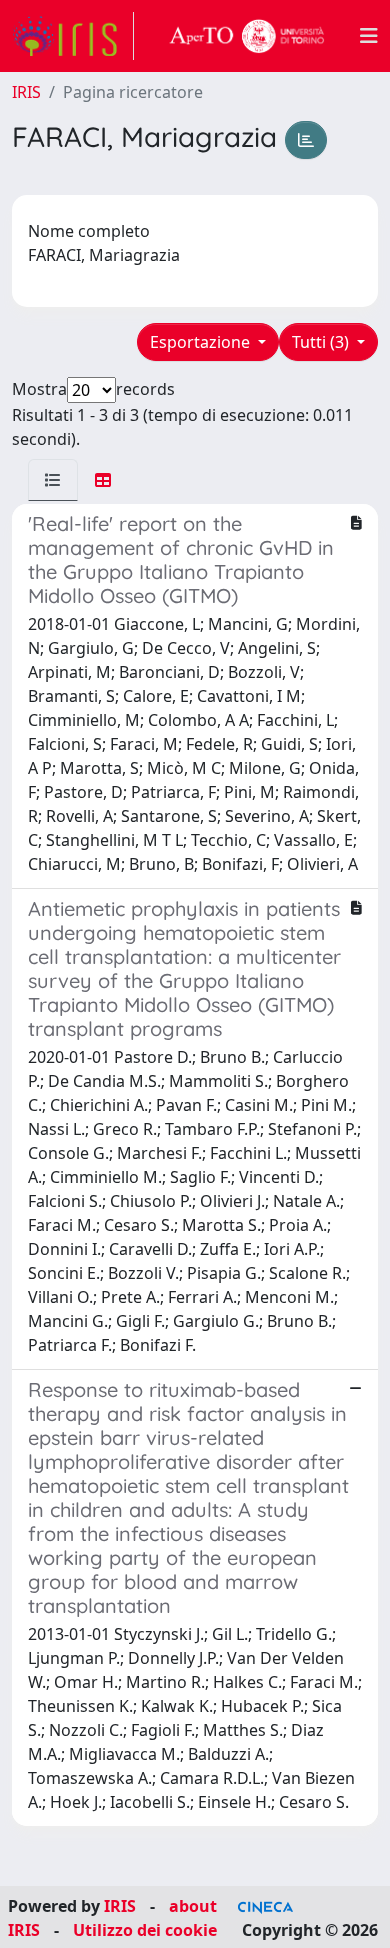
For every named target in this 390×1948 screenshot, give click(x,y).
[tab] (53, 480)
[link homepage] (73, 36)
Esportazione (202, 342)
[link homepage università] (247, 36)
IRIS (26, 92)
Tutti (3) (322, 342)
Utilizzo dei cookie (145, 1930)
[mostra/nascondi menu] (369, 36)
